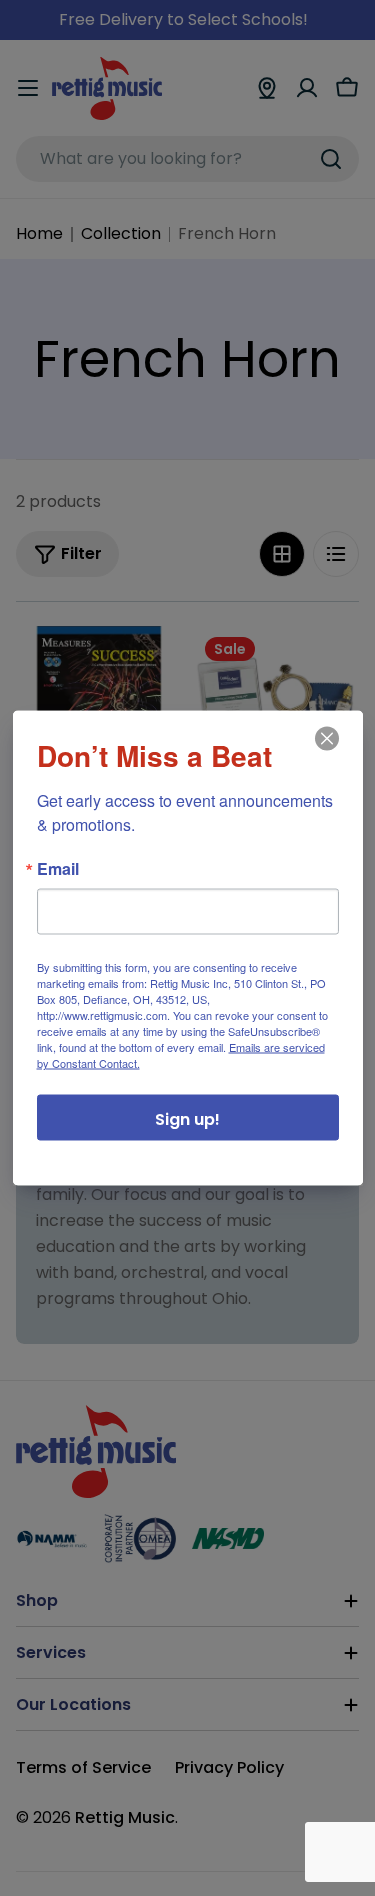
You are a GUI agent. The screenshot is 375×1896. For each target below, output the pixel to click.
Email (58, 869)
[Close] (325, 753)
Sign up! (187, 1119)
